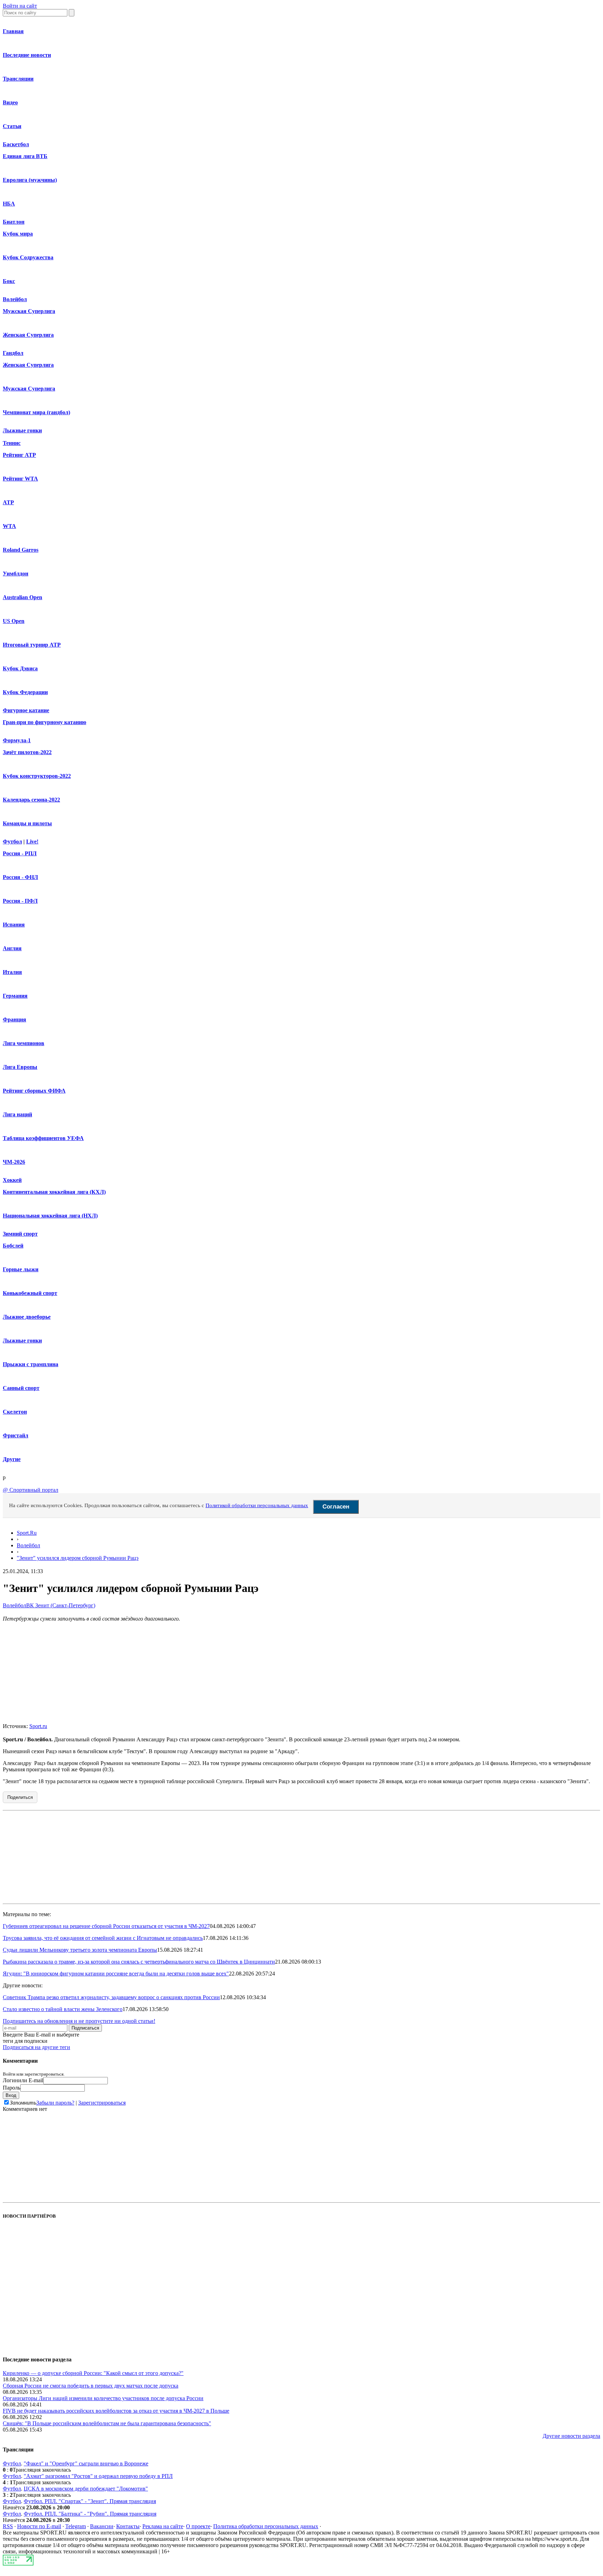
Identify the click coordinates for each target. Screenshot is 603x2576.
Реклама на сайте (163, 2526)
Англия (12, 948)
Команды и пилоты (27, 823)
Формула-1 (17, 740)
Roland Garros (21, 550)
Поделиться (20, 1797)
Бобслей (13, 1246)
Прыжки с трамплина (31, 1364)
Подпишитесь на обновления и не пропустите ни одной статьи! (79, 2021)
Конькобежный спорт (30, 1293)
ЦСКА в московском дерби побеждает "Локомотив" (86, 2489)
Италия (12, 972)
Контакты (128, 2526)
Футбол (12, 842)
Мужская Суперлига (29, 311)
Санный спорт (21, 1388)
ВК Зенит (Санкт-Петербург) (61, 1605)
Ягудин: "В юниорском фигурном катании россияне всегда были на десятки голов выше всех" (116, 1974)
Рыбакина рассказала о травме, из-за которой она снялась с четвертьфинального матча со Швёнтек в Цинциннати (139, 1962)
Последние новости (27, 55)
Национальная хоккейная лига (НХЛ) (50, 1216)
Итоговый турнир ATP (32, 645)
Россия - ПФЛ (20, 901)
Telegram (76, 2526)
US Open (14, 621)
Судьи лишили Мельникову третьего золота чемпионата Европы (80, 1950)
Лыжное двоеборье (27, 1317)
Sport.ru (38, 1726)
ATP (8, 502)
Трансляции (18, 79)
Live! (32, 842)
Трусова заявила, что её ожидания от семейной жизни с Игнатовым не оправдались (103, 1938)
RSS (8, 2526)
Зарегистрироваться (102, 2103)
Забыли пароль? (55, 2103)
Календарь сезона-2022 (31, 800)
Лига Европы (20, 1067)
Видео (10, 102)
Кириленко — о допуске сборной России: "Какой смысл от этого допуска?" (93, 2373)
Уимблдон (16, 574)
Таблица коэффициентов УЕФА (43, 1138)
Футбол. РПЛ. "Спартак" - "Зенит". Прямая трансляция (90, 2501)
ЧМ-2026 (14, 1162)
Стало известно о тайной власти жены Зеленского (63, 2009)
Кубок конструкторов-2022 (37, 776)
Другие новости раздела (571, 2436)
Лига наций (17, 1114)
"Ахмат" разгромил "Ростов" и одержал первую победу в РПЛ (98, 2476)
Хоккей (12, 1180)
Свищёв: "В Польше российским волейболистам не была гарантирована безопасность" (107, 2423)
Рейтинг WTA (20, 479)
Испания (14, 925)
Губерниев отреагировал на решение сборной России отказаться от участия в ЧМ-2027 (106, 1926)
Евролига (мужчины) (30, 180)
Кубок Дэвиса (20, 668)
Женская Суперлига (28, 335)
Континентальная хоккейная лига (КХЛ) (54, 1192)
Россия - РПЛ (20, 853)
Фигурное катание (26, 710)
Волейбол (15, 299)
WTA (9, 526)
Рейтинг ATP (19, 455)
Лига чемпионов (24, 1043)
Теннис (12, 443)
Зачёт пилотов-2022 (27, 752)
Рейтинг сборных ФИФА (34, 1091)
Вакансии (102, 2526)
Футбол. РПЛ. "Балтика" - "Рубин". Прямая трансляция (90, 2514)
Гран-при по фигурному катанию (44, 722)
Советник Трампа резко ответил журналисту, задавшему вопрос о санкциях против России (111, 1997)
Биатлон (14, 222)
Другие (12, 1459)
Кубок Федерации (25, 692)
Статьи (12, 126)
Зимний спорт (20, 1234)
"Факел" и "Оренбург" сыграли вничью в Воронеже (86, 2463)
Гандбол (13, 353)
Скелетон (15, 1412)
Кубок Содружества (28, 257)
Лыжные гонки (22, 430)
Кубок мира (18, 234)
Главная (13, 31)
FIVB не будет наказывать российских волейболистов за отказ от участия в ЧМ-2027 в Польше (116, 2411)
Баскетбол (16, 144)
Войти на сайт (20, 6)
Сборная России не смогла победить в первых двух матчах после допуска (91, 2386)
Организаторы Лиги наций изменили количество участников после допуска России (103, 2398)
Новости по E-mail (39, 2526)
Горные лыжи (21, 1269)
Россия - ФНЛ (20, 877)
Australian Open (23, 597)
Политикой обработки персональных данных (257, 1505)
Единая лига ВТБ (25, 156)
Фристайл (16, 1435)
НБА (9, 204)
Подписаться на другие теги (36, 2047)
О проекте (198, 2526)
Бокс (9, 281)
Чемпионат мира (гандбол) (36, 412)
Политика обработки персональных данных (266, 2526)
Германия (15, 996)
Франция (14, 1019)
